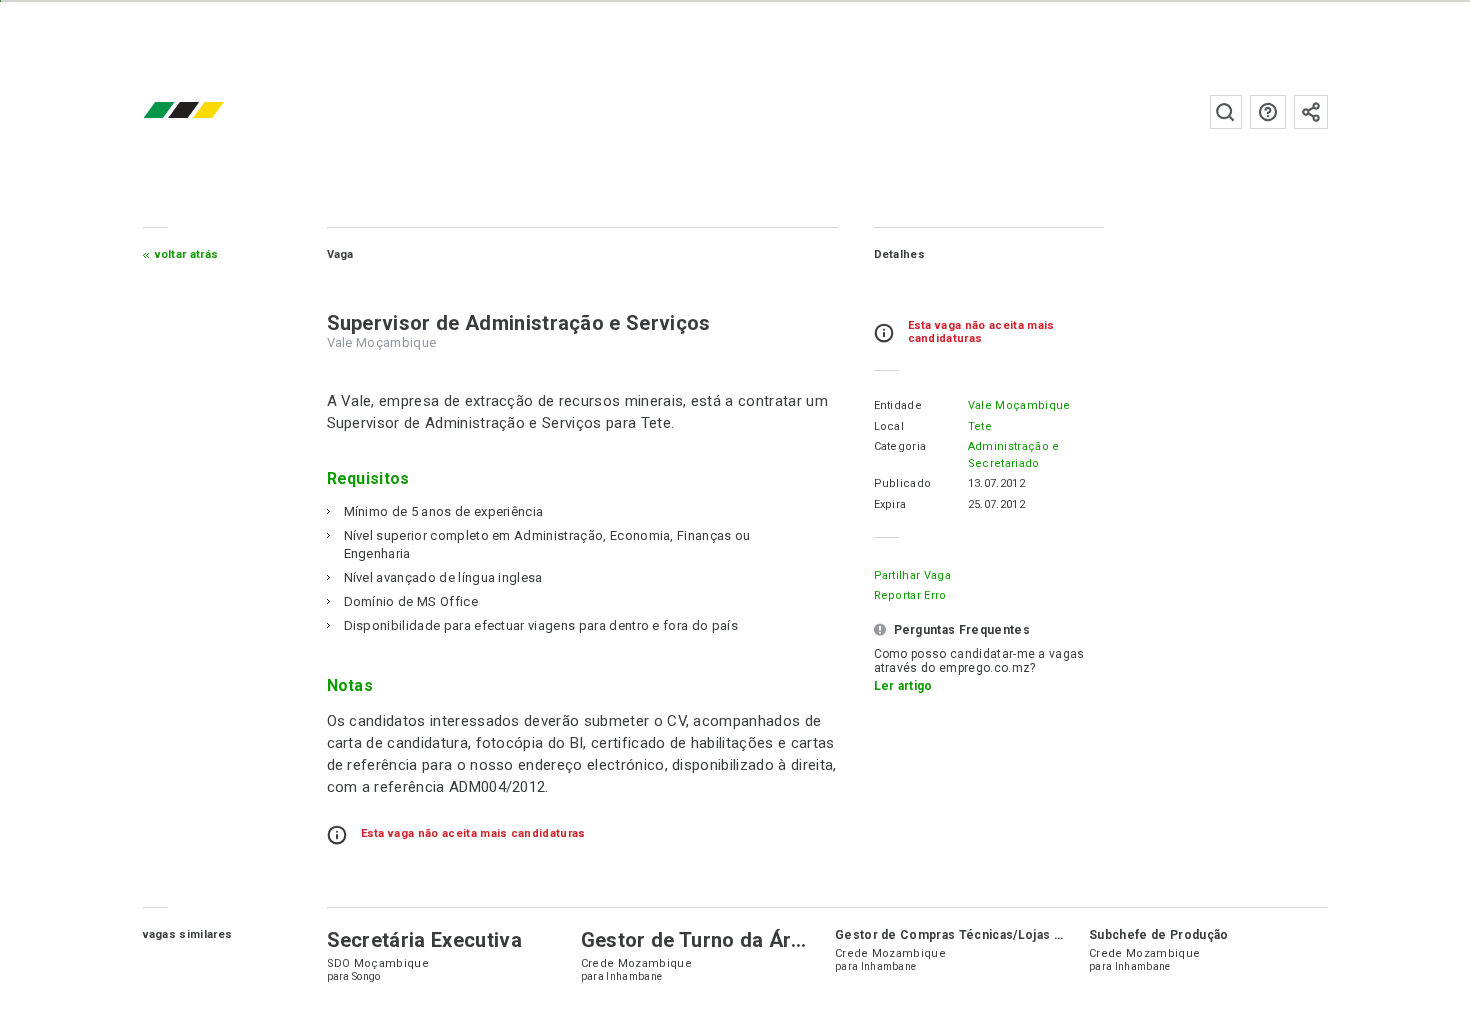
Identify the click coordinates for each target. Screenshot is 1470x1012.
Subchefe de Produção (1158, 935)
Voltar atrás (187, 254)
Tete (980, 426)
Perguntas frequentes (1268, 112)
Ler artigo (903, 686)
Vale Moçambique (1019, 405)
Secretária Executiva (424, 940)
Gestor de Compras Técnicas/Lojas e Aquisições (984, 935)
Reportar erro (910, 595)
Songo (366, 976)
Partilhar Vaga (912, 575)
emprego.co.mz (213, 111)
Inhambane (634, 976)
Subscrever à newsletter (1311, 112)
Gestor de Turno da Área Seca (724, 940)
